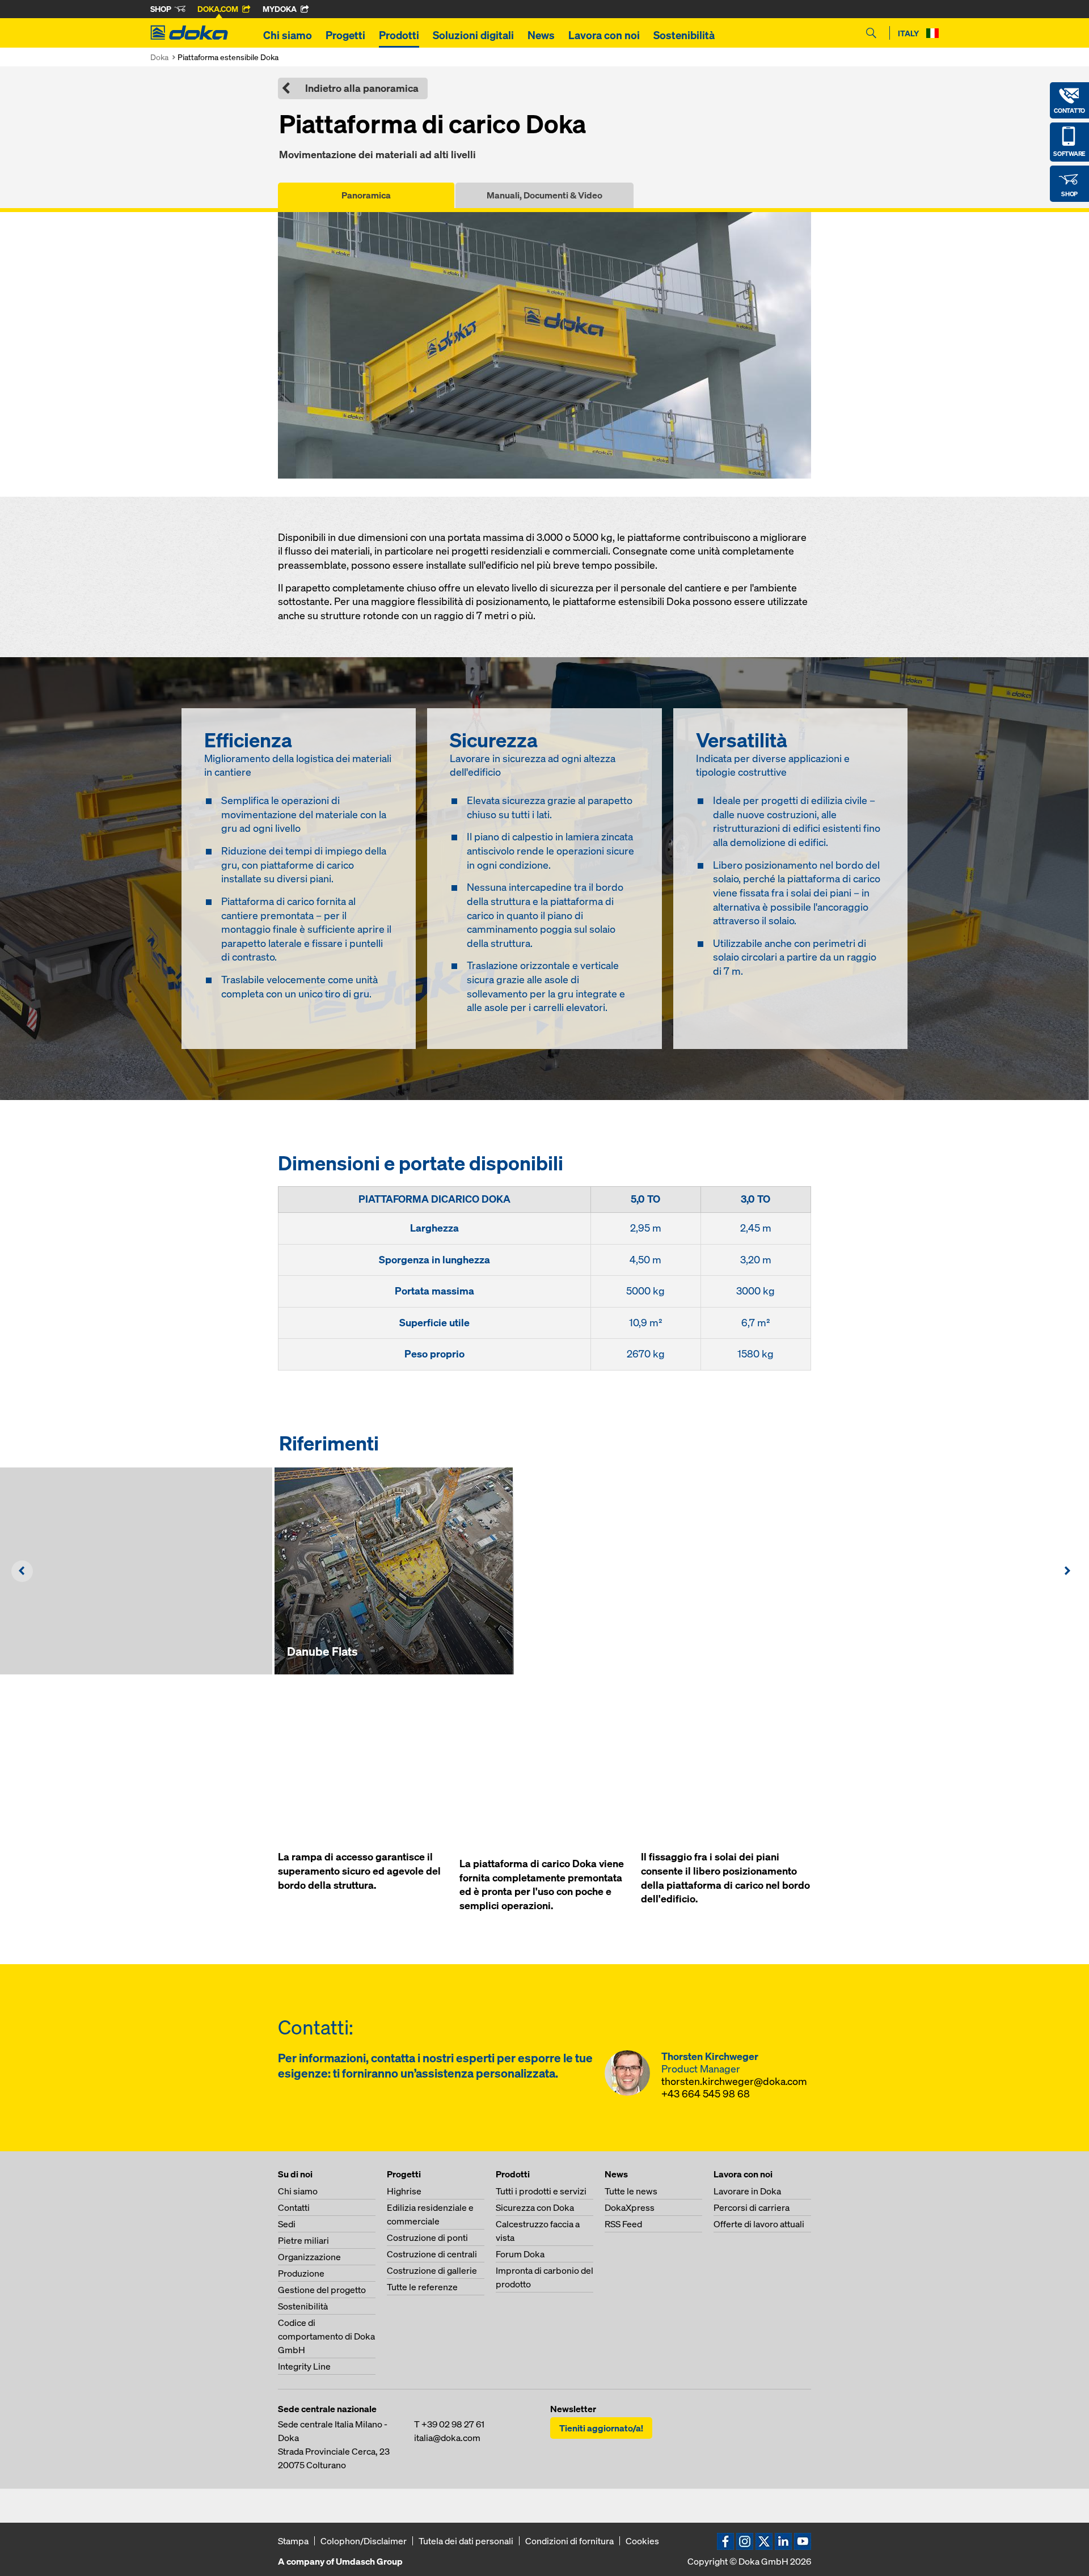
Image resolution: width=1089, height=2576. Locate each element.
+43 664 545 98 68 (706, 2094)
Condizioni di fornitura (569, 2541)
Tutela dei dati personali (466, 2541)
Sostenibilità (684, 35)
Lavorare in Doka (747, 2191)
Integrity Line (304, 2366)
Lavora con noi (604, 35)
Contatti (294, 2207)
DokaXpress (630, 2207)
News (541, 35)
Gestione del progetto (322, 2290)
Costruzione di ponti (427, 2237)
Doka (159, 57)
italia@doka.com (447, 2438)
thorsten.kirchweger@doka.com (734, 2081)
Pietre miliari (303, 2240)
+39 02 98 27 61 (453, 2424)
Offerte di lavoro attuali (759, 2224)
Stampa (293, 2541)
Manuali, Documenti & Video (544, 195)
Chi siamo (288, 35)
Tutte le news (631, 2191)
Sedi (287, 2224)
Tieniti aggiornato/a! (601, 2428)
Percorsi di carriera (752, 2207)
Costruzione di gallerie (432, 2270)
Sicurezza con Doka (535, 2207)
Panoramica (366, 195)
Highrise (404, 2191)
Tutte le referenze (422, 2287)
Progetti (345, 35)
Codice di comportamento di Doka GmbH (326, 2336)
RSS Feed (623, 2224)
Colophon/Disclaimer (364, 2541)
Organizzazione (309, 2257)
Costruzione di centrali (432, 2254)
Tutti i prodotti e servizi (541, 2191)
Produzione (301, 2273)
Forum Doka (520, 2254)
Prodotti (399, 35)
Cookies (642, 2541)
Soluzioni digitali (473, 35)
